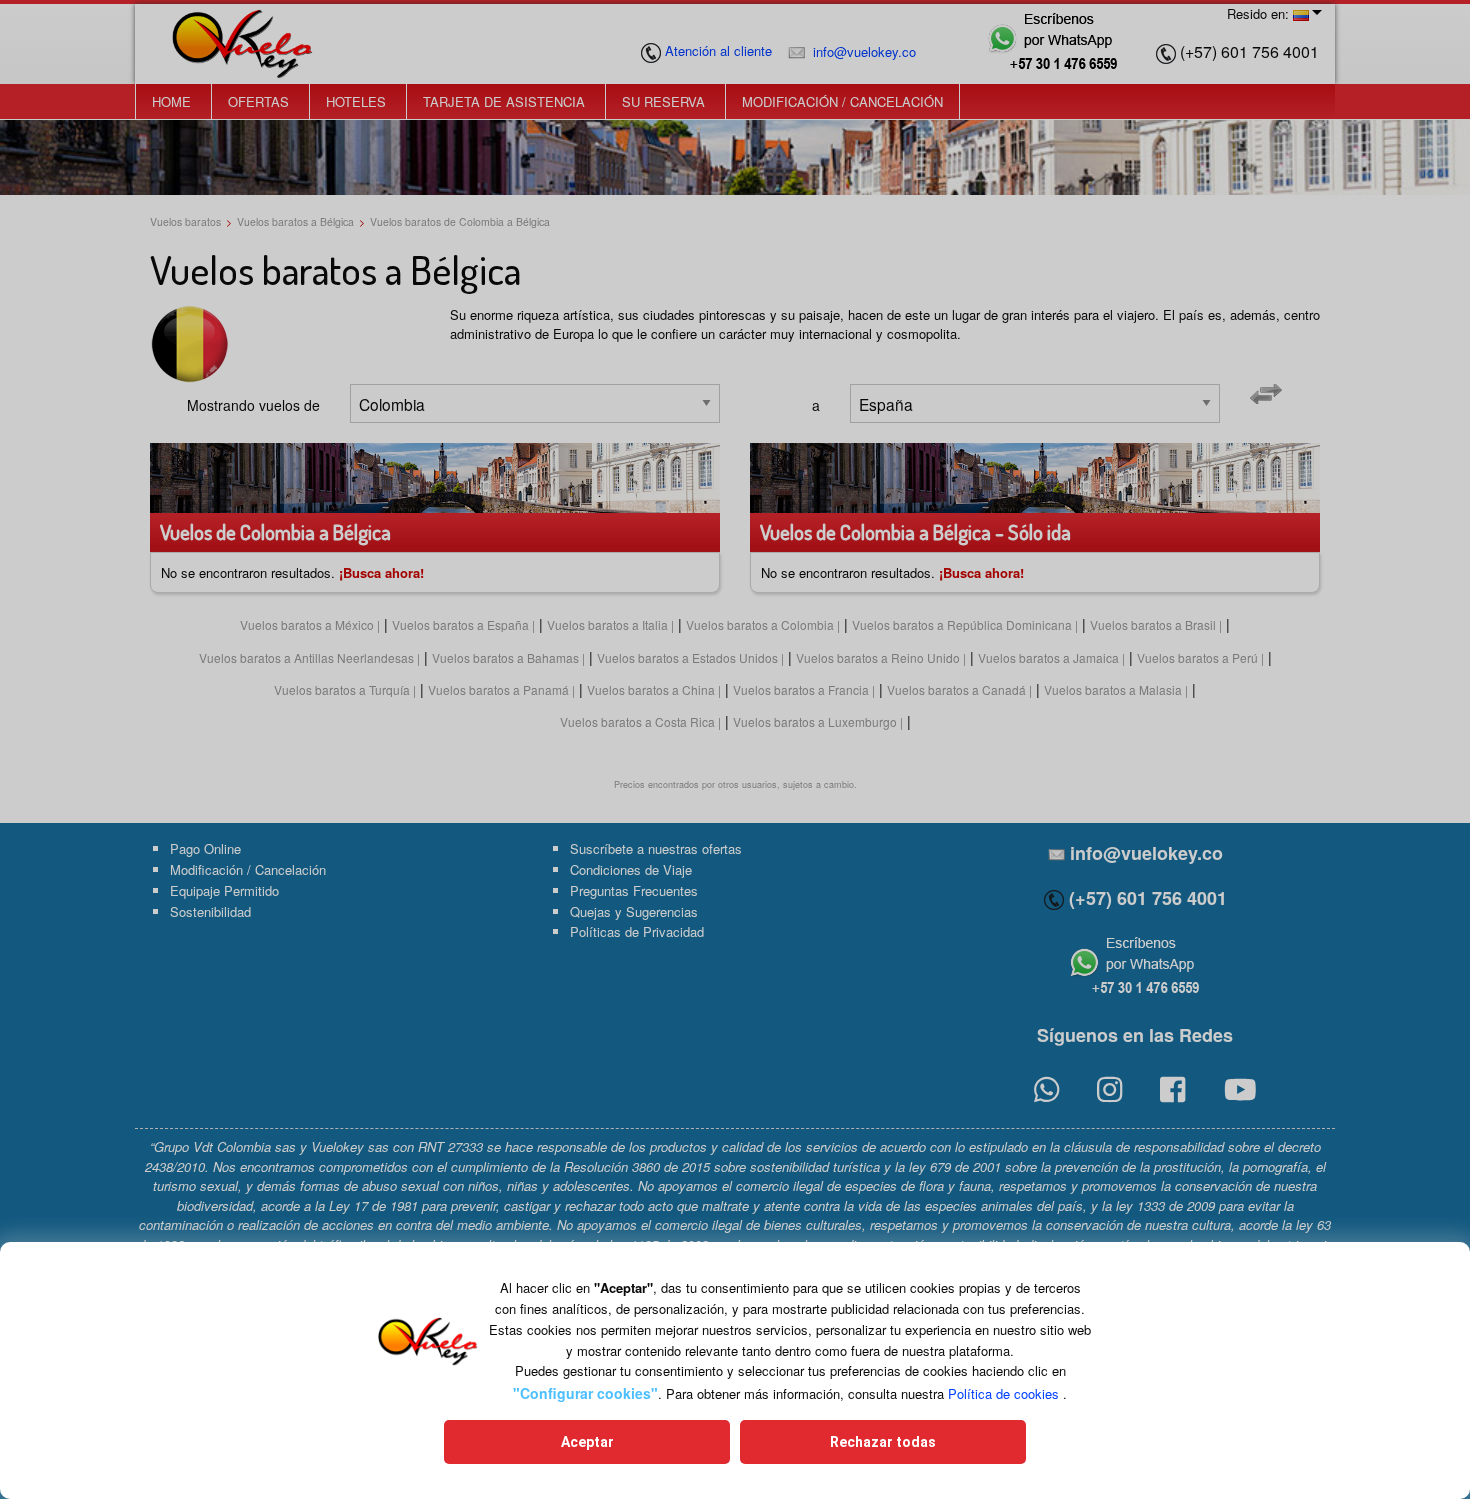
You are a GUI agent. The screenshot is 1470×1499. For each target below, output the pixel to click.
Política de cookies (1003, 1393)
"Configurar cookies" (585, 1393)
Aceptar (587, 1442)
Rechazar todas (883, 1442)
